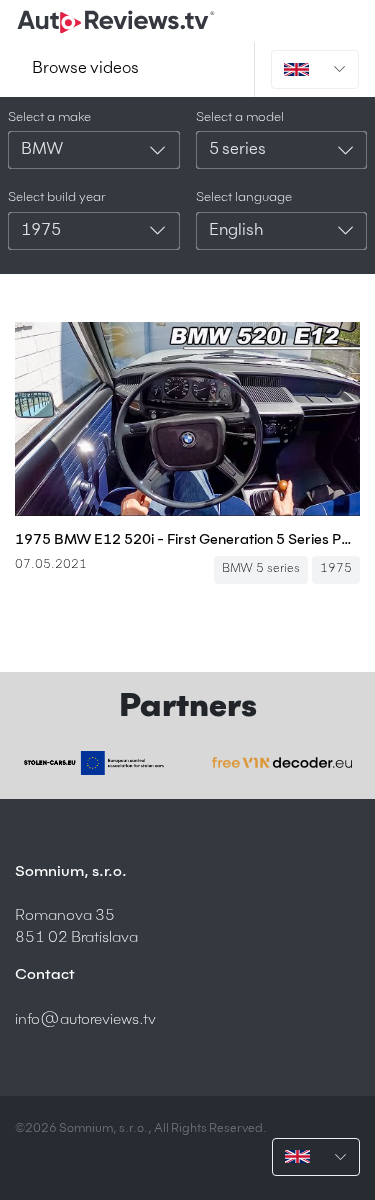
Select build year (57, 197)
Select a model (240, 117)
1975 (336, 569)
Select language (244, 197)
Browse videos (85, 69)
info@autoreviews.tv (85, 1019)
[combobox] (94, 150)
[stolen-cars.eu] (94, 763)
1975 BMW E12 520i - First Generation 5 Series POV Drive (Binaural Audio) (187, 540)
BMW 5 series (261, 569)
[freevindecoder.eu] (282, 762)
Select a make (49, 117)
